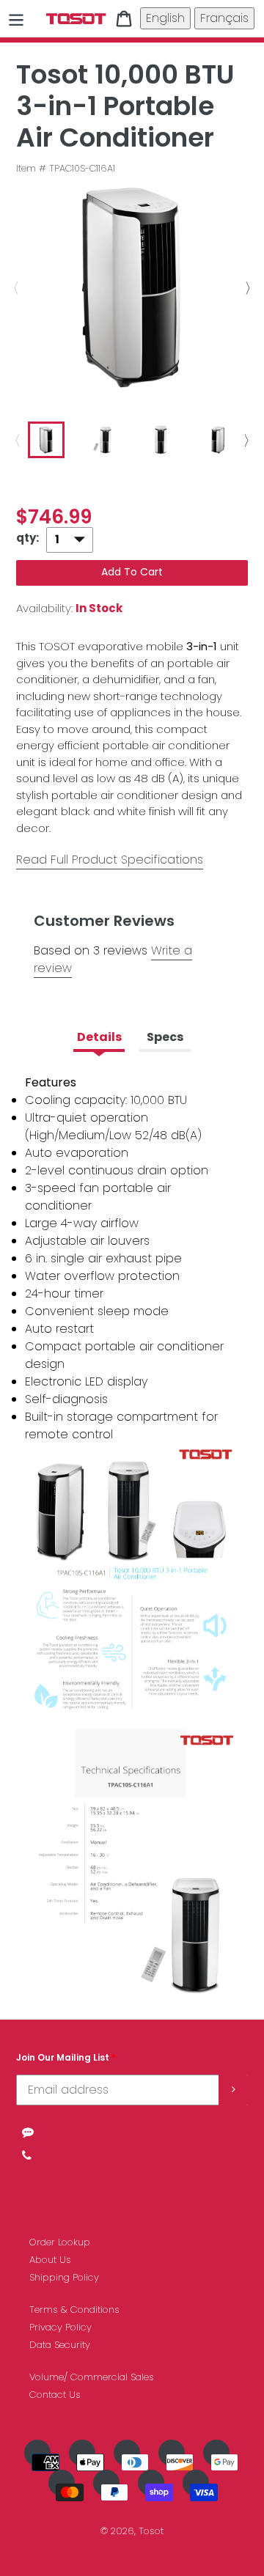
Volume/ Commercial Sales (92, 2377)
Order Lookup (60, 2242)
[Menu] (16, 18)
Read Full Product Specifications (110, 860)
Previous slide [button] (12, 288)
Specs (165, 1037)
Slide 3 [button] (132, 478)
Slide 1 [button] (88, 478)
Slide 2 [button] (110, 478)
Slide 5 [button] (176, 478)
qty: (27, 538)
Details (99, 1037)
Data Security (60, 2345)
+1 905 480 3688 (90, 2156)
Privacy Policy (60, 2327)
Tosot (151, 2531)
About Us (50, 2260)
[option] (132, 288)
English (165, 18)
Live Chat (73, 2132)
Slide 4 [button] (154, 478)
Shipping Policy (64, 2277)
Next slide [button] (252, 288)
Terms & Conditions (74, 2310)
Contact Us (55, 2395)
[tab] (88, 478)
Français (224, 18)
